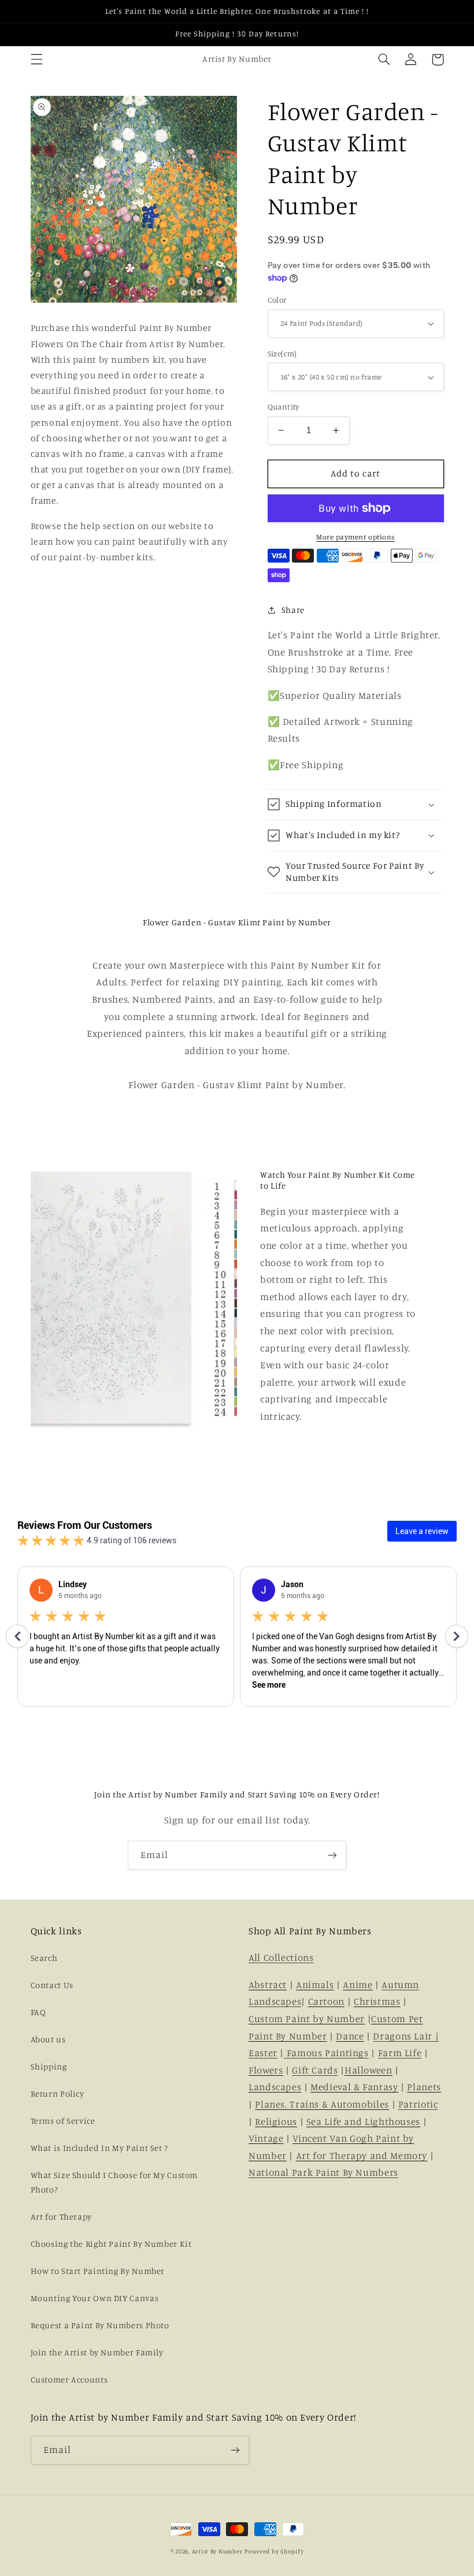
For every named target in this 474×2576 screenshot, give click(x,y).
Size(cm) (282, 353)
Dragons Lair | (406, 2036)
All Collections (281, 1957)
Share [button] (293, 610)
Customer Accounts (69, 2379)
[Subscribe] (332, 1855)
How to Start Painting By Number (98, 2271)
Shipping (49, 2066)
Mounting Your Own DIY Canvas (95, 2298)
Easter (263, 2053)
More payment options (355, 537)
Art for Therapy (61, 2216)
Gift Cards (315, 2070)
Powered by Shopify (274, 2551)
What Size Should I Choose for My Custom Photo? (114, 2182)
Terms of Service (63, 2121)
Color (277, 300)
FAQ (38, 2012)
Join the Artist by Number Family (97, 2352)
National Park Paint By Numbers (323, 2172)
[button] (36, 59)
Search (44, 1958)
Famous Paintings (326, 2053)
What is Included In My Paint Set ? (99, 2148)
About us (48, 2039)
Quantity (284, 407)
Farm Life (400, 2053)
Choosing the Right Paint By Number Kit (111, 2244)
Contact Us (52, 1985)
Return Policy (58, 2093)
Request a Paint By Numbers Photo (100, 2325)
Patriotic (418, 2104)
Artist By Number (217, 2551)
